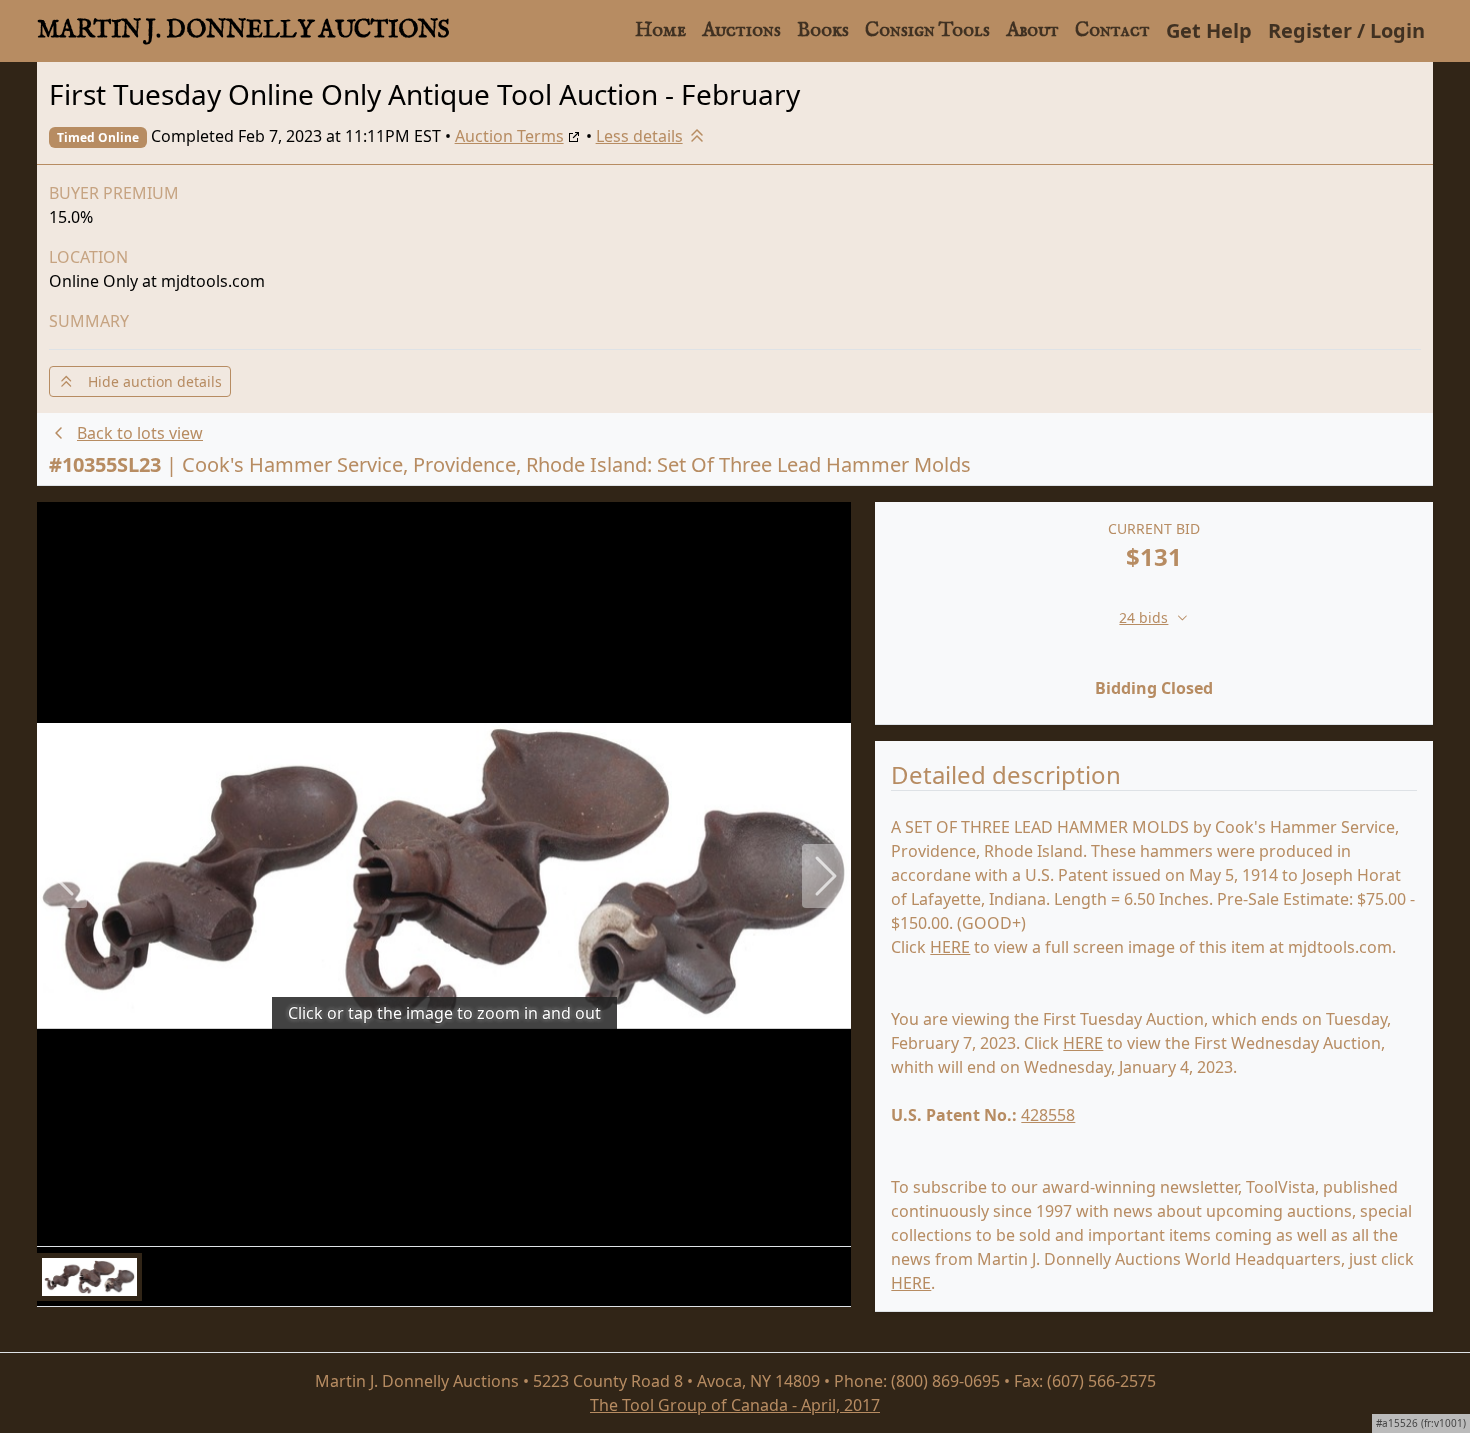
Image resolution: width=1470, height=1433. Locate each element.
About (1032, 30)
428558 (1048, 1115)
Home (660, 30)
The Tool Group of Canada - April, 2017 (735, 1405)
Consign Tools (927, 30)
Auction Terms (509, 136)
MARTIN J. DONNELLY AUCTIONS (243, 30)
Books (823, 30)
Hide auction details (149, 381)
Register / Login (1346, 30)
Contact (1112, 30)
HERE (950, 947)
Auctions (741, 30)
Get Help (1209, 30)
